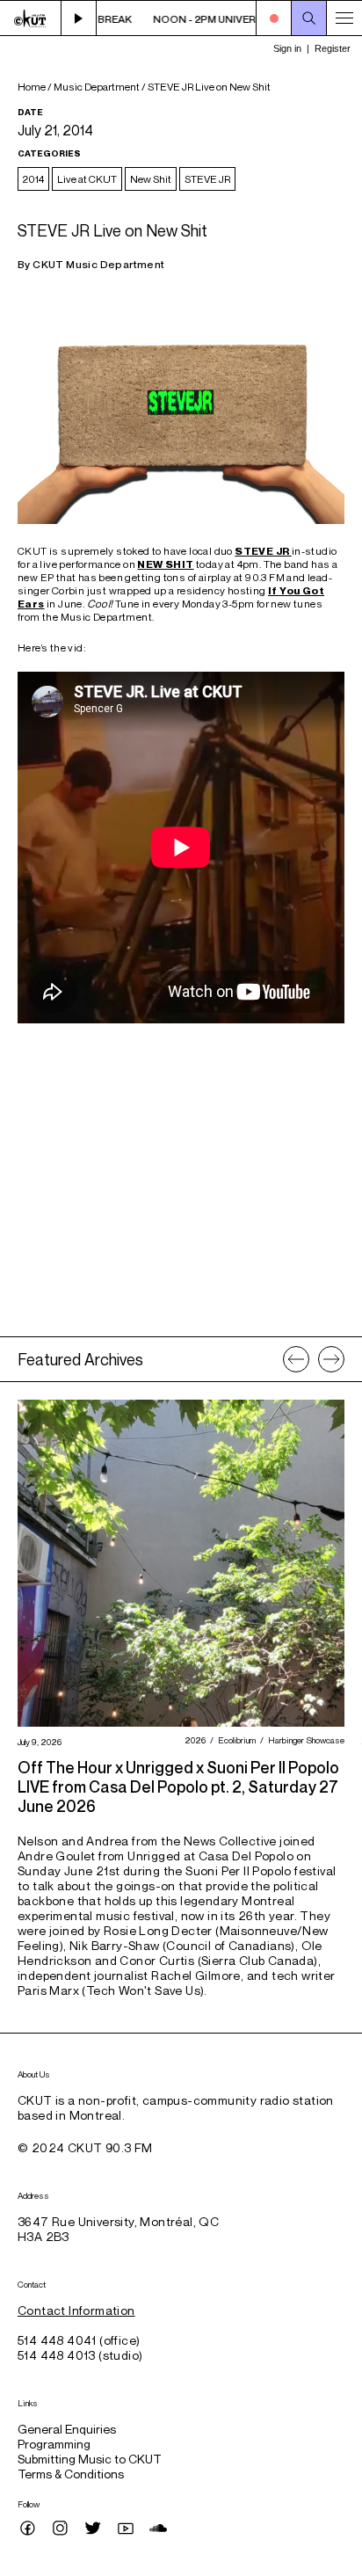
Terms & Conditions (71, 2474)
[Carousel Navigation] (314, 1359)
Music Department (97, 87)
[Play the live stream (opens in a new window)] (79, 18)
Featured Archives (80, 1359)
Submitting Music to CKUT (90, 2459)
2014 (33, 179)
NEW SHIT (165, 564)
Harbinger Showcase (304, 1740)
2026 (193, 1740)
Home (32, 87)
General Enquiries (67, 2429)
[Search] (309, 18)
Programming (54, 2444)
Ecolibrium (235, 1740)
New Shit (151, 179)
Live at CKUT (87, 179)
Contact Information (76, 2310)
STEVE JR (207, 179)
